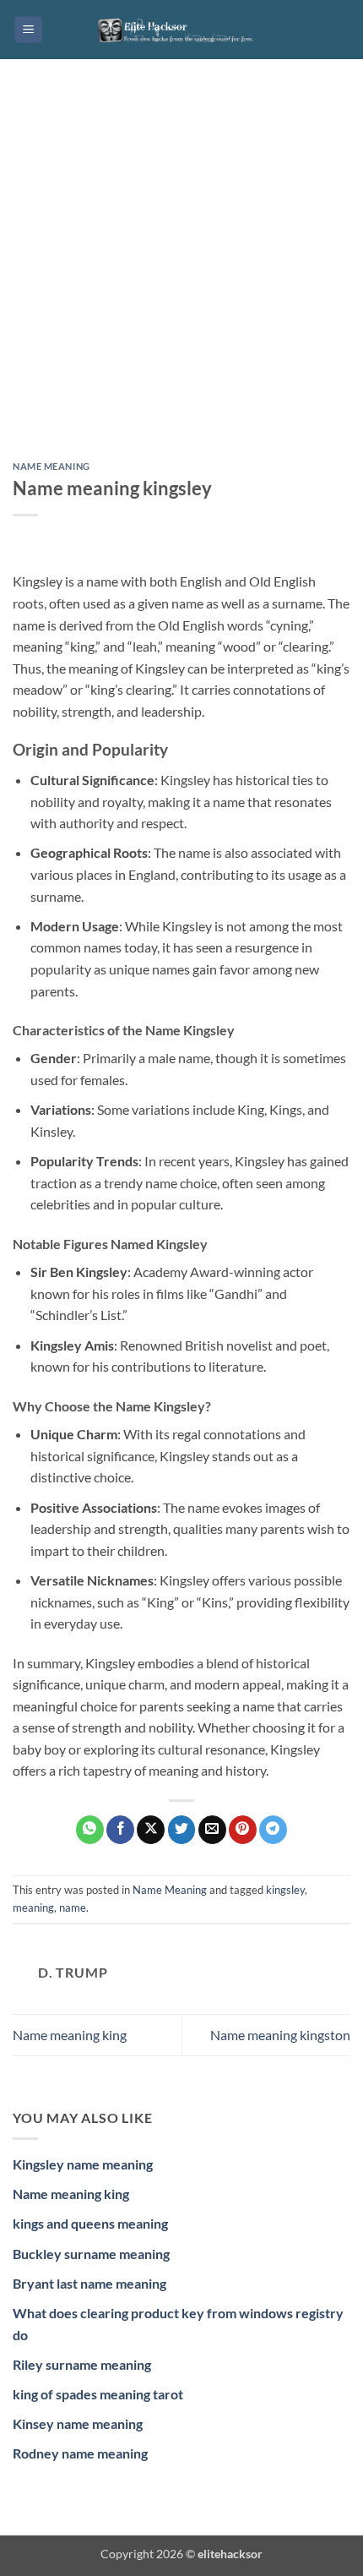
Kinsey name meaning (78, 2423)
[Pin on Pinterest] (243, 1830)
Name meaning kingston (280, 2035)
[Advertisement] (181, 273)
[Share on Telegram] (273, 1830)
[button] (28, 30)
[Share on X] (151, 1830)
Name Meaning (51, 466)
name (73, 1907)
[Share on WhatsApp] (90, 1830)
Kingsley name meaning (83, 2164)
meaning (33, 1907)
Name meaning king (70, 2035)
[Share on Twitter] (182, 1830)
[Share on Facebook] (120, 1830)
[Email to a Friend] (212, 1830)
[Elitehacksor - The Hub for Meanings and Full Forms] (181, 30)
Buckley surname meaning (91, 2254)
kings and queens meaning (90, 2223)
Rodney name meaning (80, 2453)
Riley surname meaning (82, 2364)
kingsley (285, 1890)
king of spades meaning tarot (98, 2394)
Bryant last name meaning (89, 2283)
